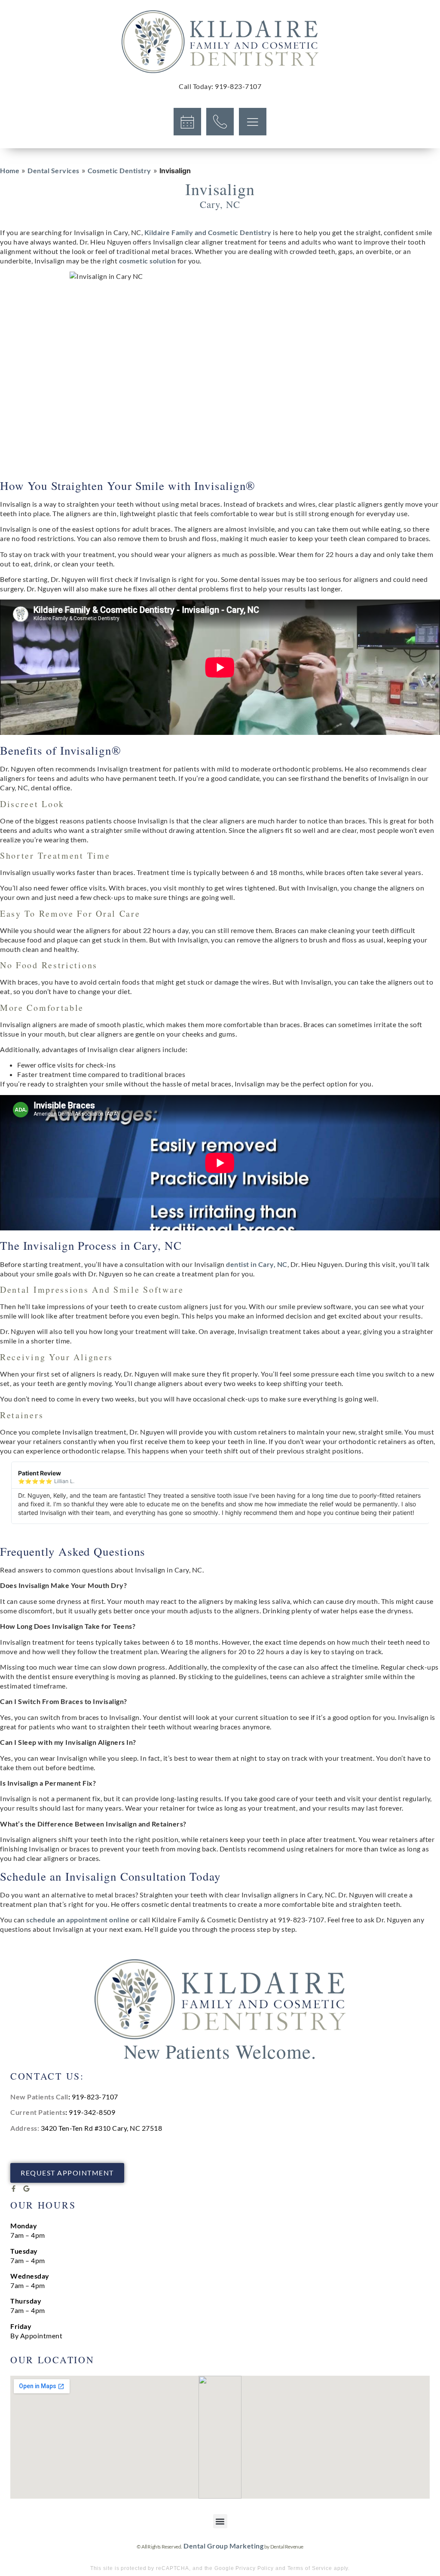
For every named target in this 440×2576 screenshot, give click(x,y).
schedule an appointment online (78, 1920)
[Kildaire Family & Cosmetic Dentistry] (220, 42)
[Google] (26, 2189)
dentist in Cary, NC (257, 1264)
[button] (220, 2521)
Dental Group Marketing (223, 2546)
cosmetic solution (148, 261)
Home (10, 170)
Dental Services (53, 170)
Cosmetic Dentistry (119, 170)
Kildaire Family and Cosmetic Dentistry (208, 232)
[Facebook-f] (14, 2189)
